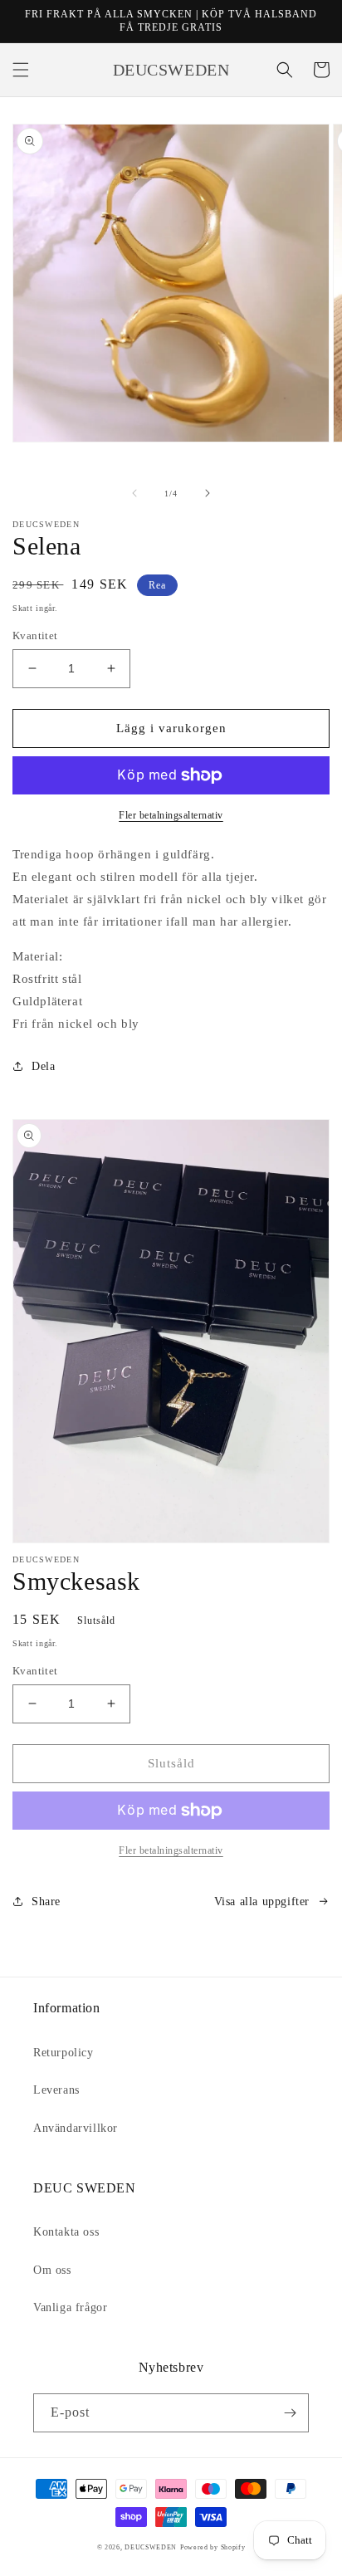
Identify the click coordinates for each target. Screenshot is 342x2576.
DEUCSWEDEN (151, 2547)
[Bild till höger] (208, 493)
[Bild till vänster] (134, 493)
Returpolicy (64, 2053)
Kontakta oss (66, 2232)
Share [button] (46, 1901)
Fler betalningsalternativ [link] (171, 1850)
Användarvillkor (76, 2128)
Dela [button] (43, 1066)
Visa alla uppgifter (262, 1901)
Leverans (56, 2090)
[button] (21, 70)
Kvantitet (35, 635)
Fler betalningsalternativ (171, 815)
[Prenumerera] (290, 2413)
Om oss (52, 2270)
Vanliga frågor (70, 2307)
